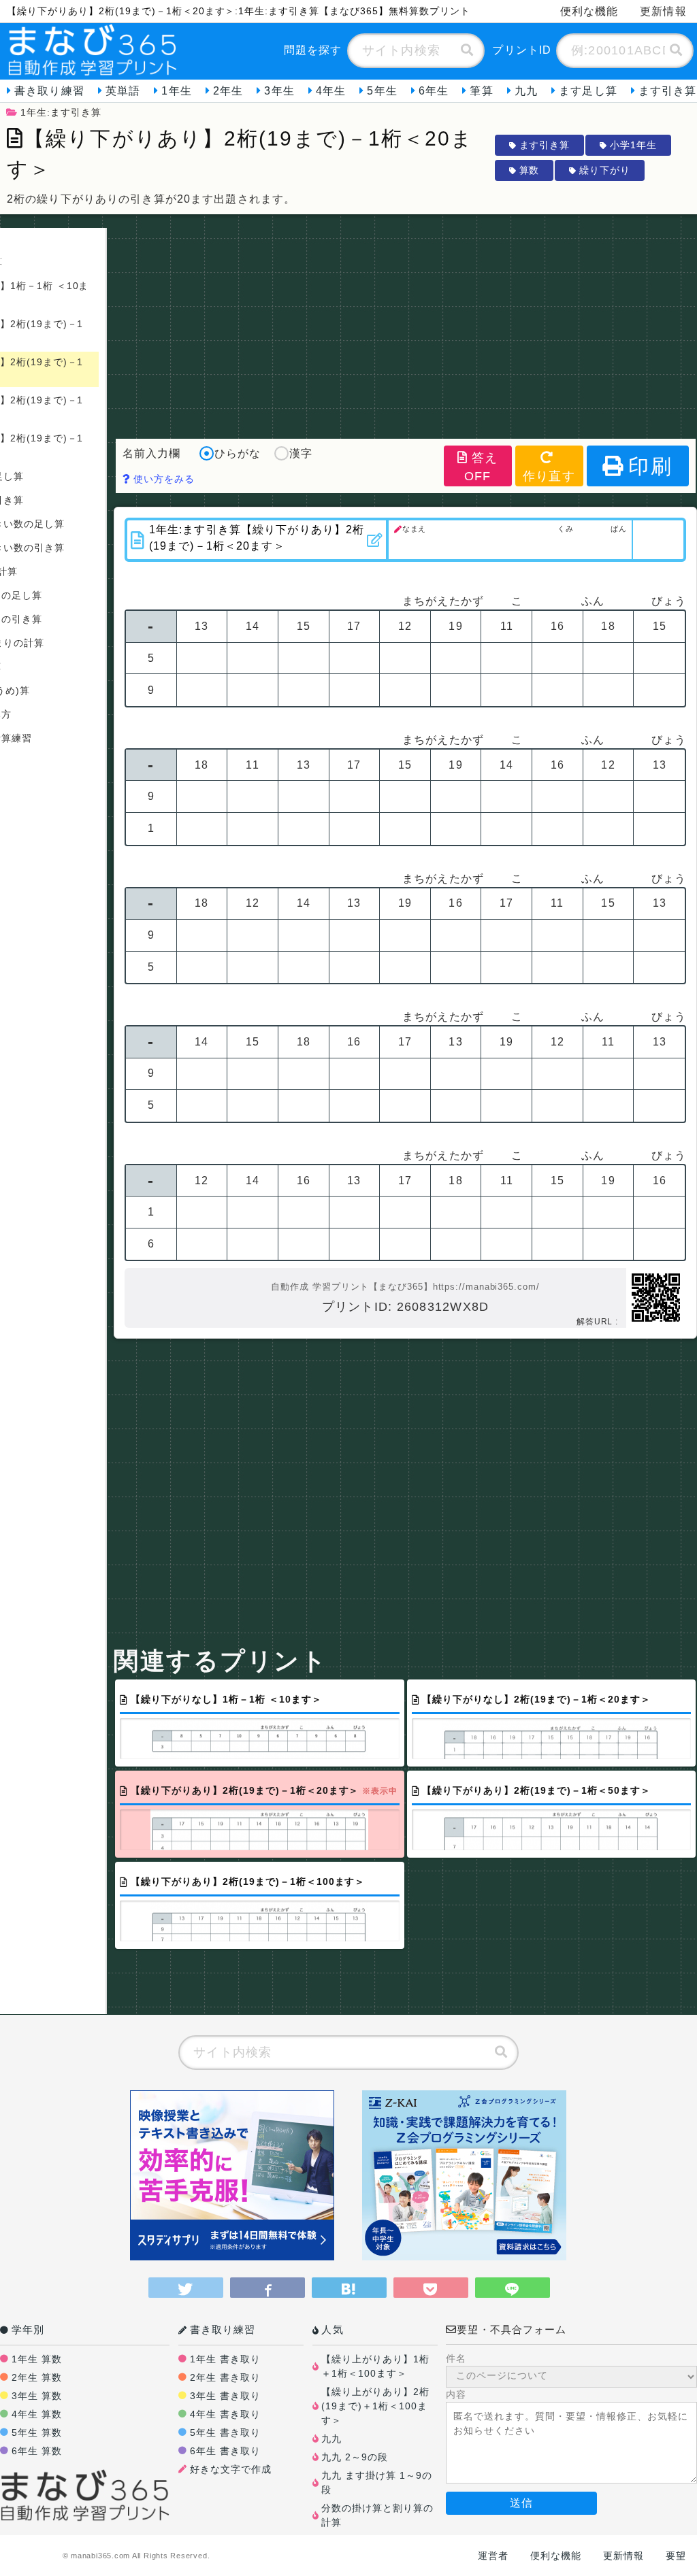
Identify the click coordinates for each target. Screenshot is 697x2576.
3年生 (279, 91)
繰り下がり (605, 170)
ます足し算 (588, 91)
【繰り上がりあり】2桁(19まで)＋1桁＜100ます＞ (375, 2406)
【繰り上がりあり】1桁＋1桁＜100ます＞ (375, 2366)
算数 (530, 170)
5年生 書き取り (225, 2432)
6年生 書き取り (225, 2451)
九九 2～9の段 (355, 2457)
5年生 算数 (37, 2432)
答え (481, 467)
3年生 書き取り (225, 2396)
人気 (332, 2329)
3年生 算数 (37, 2396)
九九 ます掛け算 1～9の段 (377, 2482)
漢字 (301, 453)
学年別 (28, 2329)
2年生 (228, 91)
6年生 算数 (37, 2451)
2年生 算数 (37, 2377)
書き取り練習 (49, 91)
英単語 (123, 91)
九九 (526, 91)
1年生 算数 (37, 2359)
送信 (521, 2503)
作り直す (549, 476)
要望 (676, 2556)
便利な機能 (589, 11)
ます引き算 (545, 145)
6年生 (434, 91)
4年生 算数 (37, 2414)
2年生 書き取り (225, 2377)
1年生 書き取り (225, 2359)
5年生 (382, 91)
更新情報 (663, 11)
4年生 (331, 91)
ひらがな (238, 453)
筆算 (481, 91)
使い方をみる (162, 479)
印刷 (650, 466)
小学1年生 (633, 145)
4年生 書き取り (225, 2414)
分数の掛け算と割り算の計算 (377, 2515)
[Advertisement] (405, 323)
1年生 (176, 91)
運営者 (493, 2556)
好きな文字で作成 (231, 2469)
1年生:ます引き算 (61, 112)
